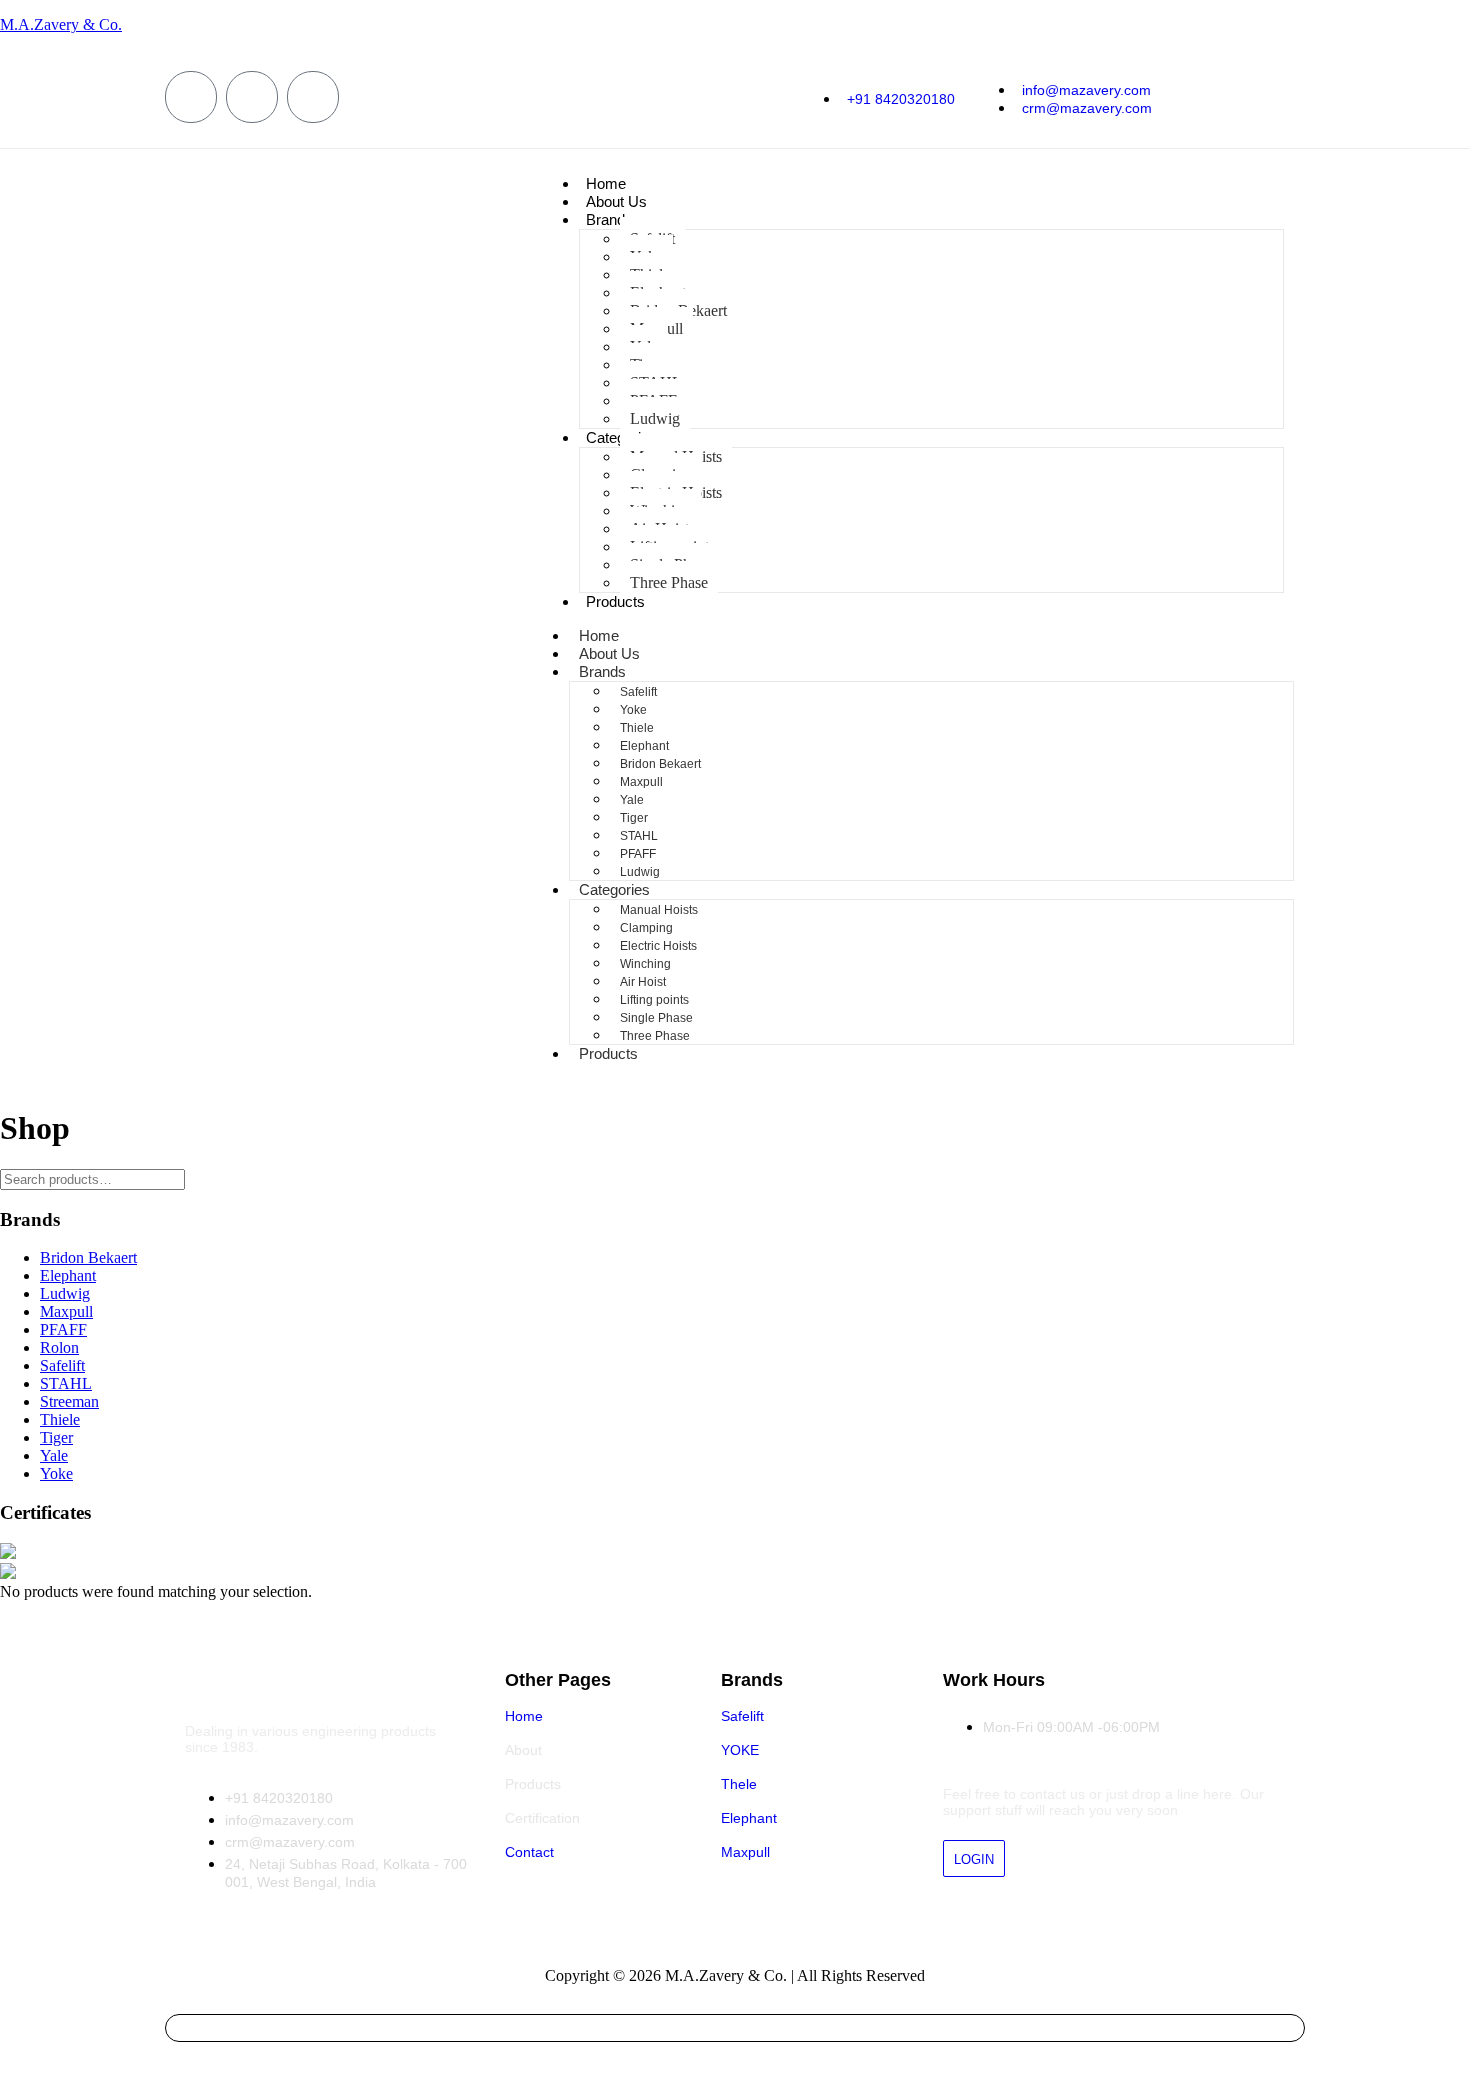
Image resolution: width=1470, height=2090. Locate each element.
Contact (529, 1852)
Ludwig (655, 418)
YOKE (740, 1750)
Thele (739, 1784)
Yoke (633, 710)
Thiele (637, 728)
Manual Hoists (659, 910)
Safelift (638, 692)
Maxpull (641, 782)
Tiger (634, 818)
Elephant (644, 746)
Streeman (69, 1401)
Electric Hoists (658, 946)
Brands (609, 219)
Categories (614, 889)
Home (606, 183)
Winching (645, 964)
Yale (632, 800)
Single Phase (656, 1018)
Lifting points (654, 1000)
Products (615, 601)
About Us (616, 201)
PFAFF (638, 854)
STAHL (639, 836)
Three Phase (669, 582)
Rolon (59, 1347)
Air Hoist (643, 982)
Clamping (646, 928)
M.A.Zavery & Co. (61, 24)
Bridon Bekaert (660, 764)
